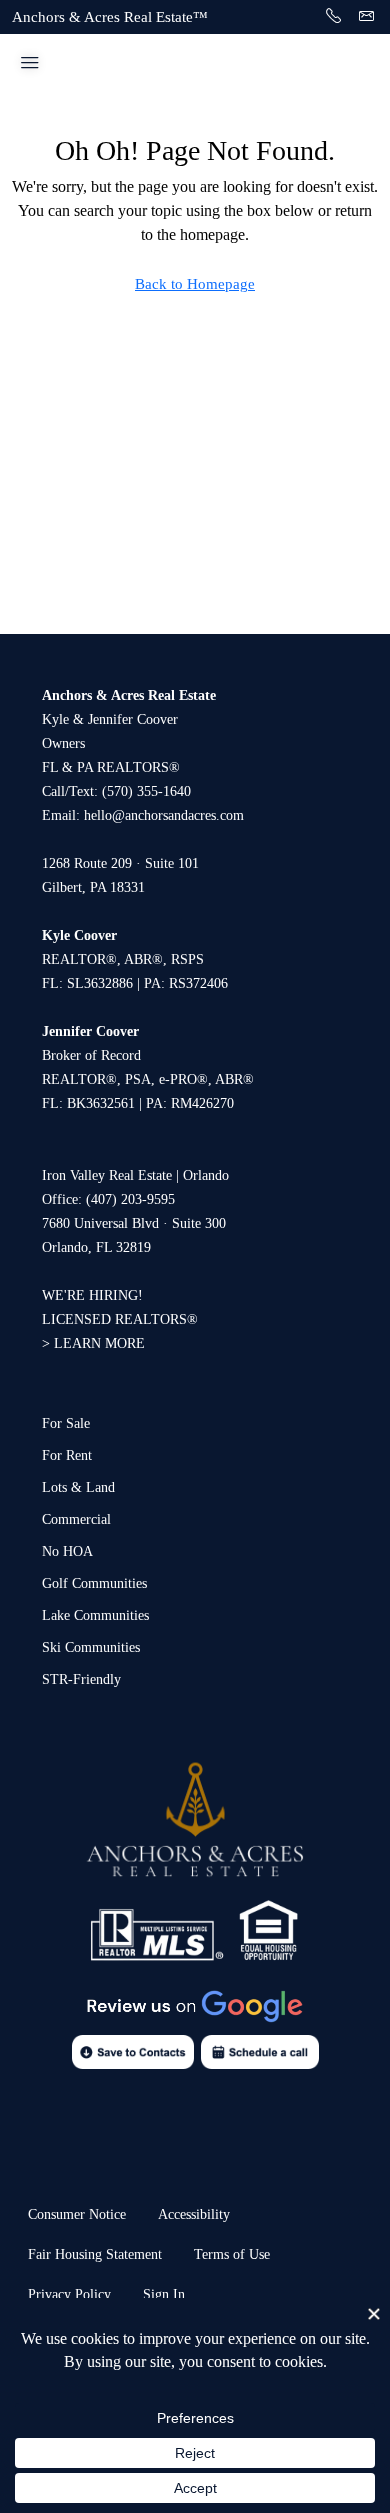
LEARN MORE (99, 1343)
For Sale (66, 1423)
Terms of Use (232, 2254)
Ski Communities (91, 1647)
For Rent (67, 1455)
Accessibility (194, 2214)
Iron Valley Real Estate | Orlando (135, 1175)
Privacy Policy (69, 2294)
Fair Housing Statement (95, 2254)
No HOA (67, 1551)
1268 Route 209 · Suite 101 (120, 863)
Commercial (76, 1519)
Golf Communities (94, 1583)
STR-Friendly (81, 1679)
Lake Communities (95, 1615)
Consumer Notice (77, 2214)
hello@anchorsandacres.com (164, 815)
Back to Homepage (195, 284)
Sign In (164, 2294)
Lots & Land (78, 1487)
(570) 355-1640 (146, 791)
